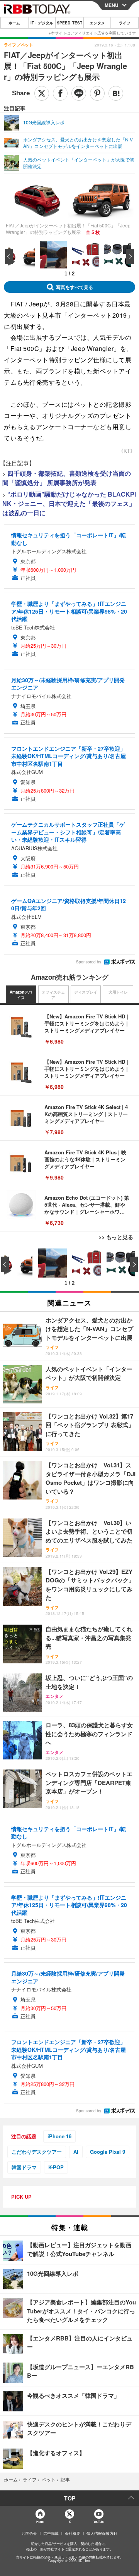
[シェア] (60, 93)
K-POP (56, 2167)
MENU (112, 5)
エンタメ (97, 23)
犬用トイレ (118, 992)
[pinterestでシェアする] (97, 93)
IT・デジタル (42, 23)
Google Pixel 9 (108, 2152)
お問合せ (29, 2533)
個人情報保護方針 (102, 2533)
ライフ (125, 23)
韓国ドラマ (24, 2167)
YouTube (99, 2522)
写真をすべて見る (75, 287)
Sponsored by (89, 962)
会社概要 (73, 2533)
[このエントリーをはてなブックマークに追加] (116, 93)
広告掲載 (51, 2533)
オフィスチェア (53, 995)
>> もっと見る (116, 1237)
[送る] (79, 93)
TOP (70, 2498)
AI (76, 2152)
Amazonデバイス (21, 995)
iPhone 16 (59, 2136)
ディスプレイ (86, 992)
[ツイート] (42, 93)
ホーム (14, 23)
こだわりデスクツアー (37, 2152)
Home (40, 2522)
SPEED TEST (69, 23)
